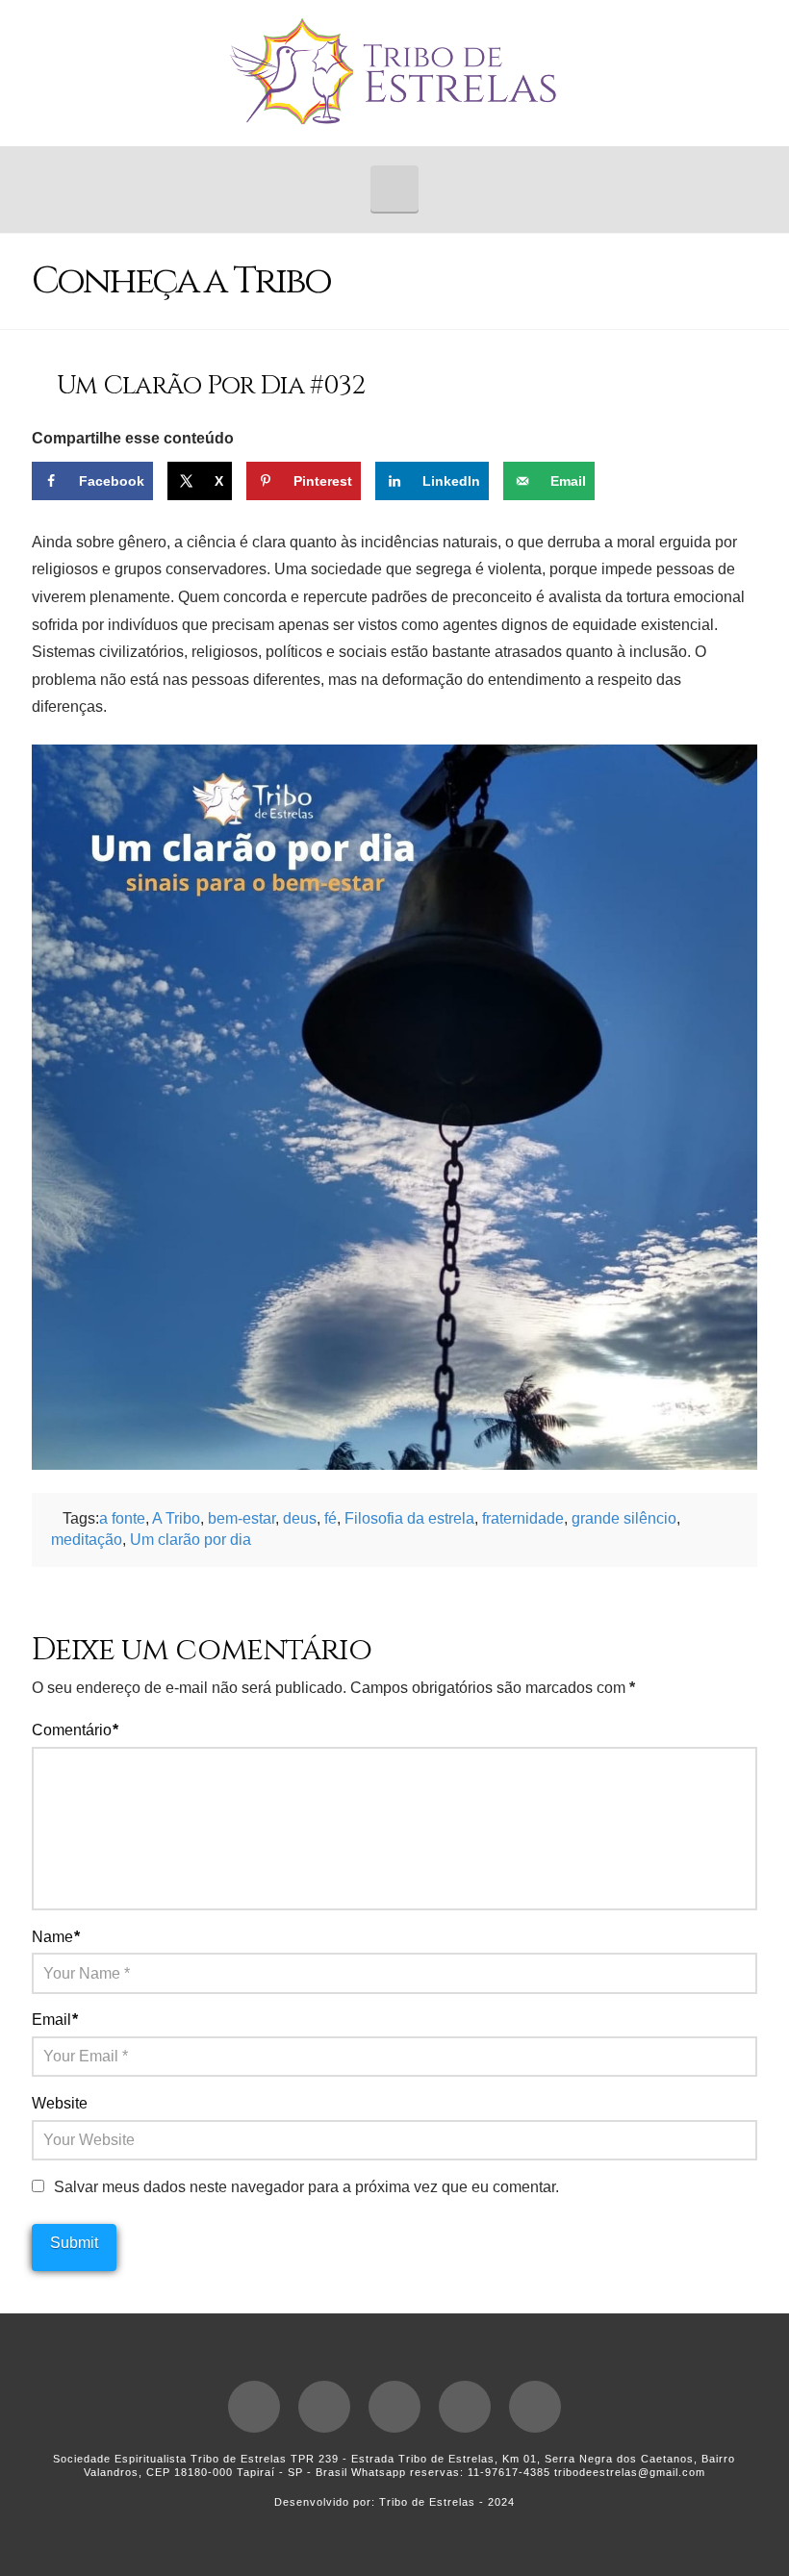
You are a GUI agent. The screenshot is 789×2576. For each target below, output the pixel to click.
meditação (87, 1540)
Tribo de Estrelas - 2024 (447, 2502)
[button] (394, 189)
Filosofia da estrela (409, 1518)
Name (56, 1937)
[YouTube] (394, 2407)
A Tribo (176, 1518)
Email (55, 2020)
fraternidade (523, 1518)
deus (300, 1518)
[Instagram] (465, 2407)
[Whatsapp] (535, 2407)
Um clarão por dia (191, 1540)
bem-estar (242, 1518)
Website (60, 2103)
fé (331, 1518)
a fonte (122, 1518)
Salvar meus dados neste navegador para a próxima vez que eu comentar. (306, 2187)
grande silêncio (624, 1518)
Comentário (75, 1730)
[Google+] (324, 2407)
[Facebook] (254, 2407)
